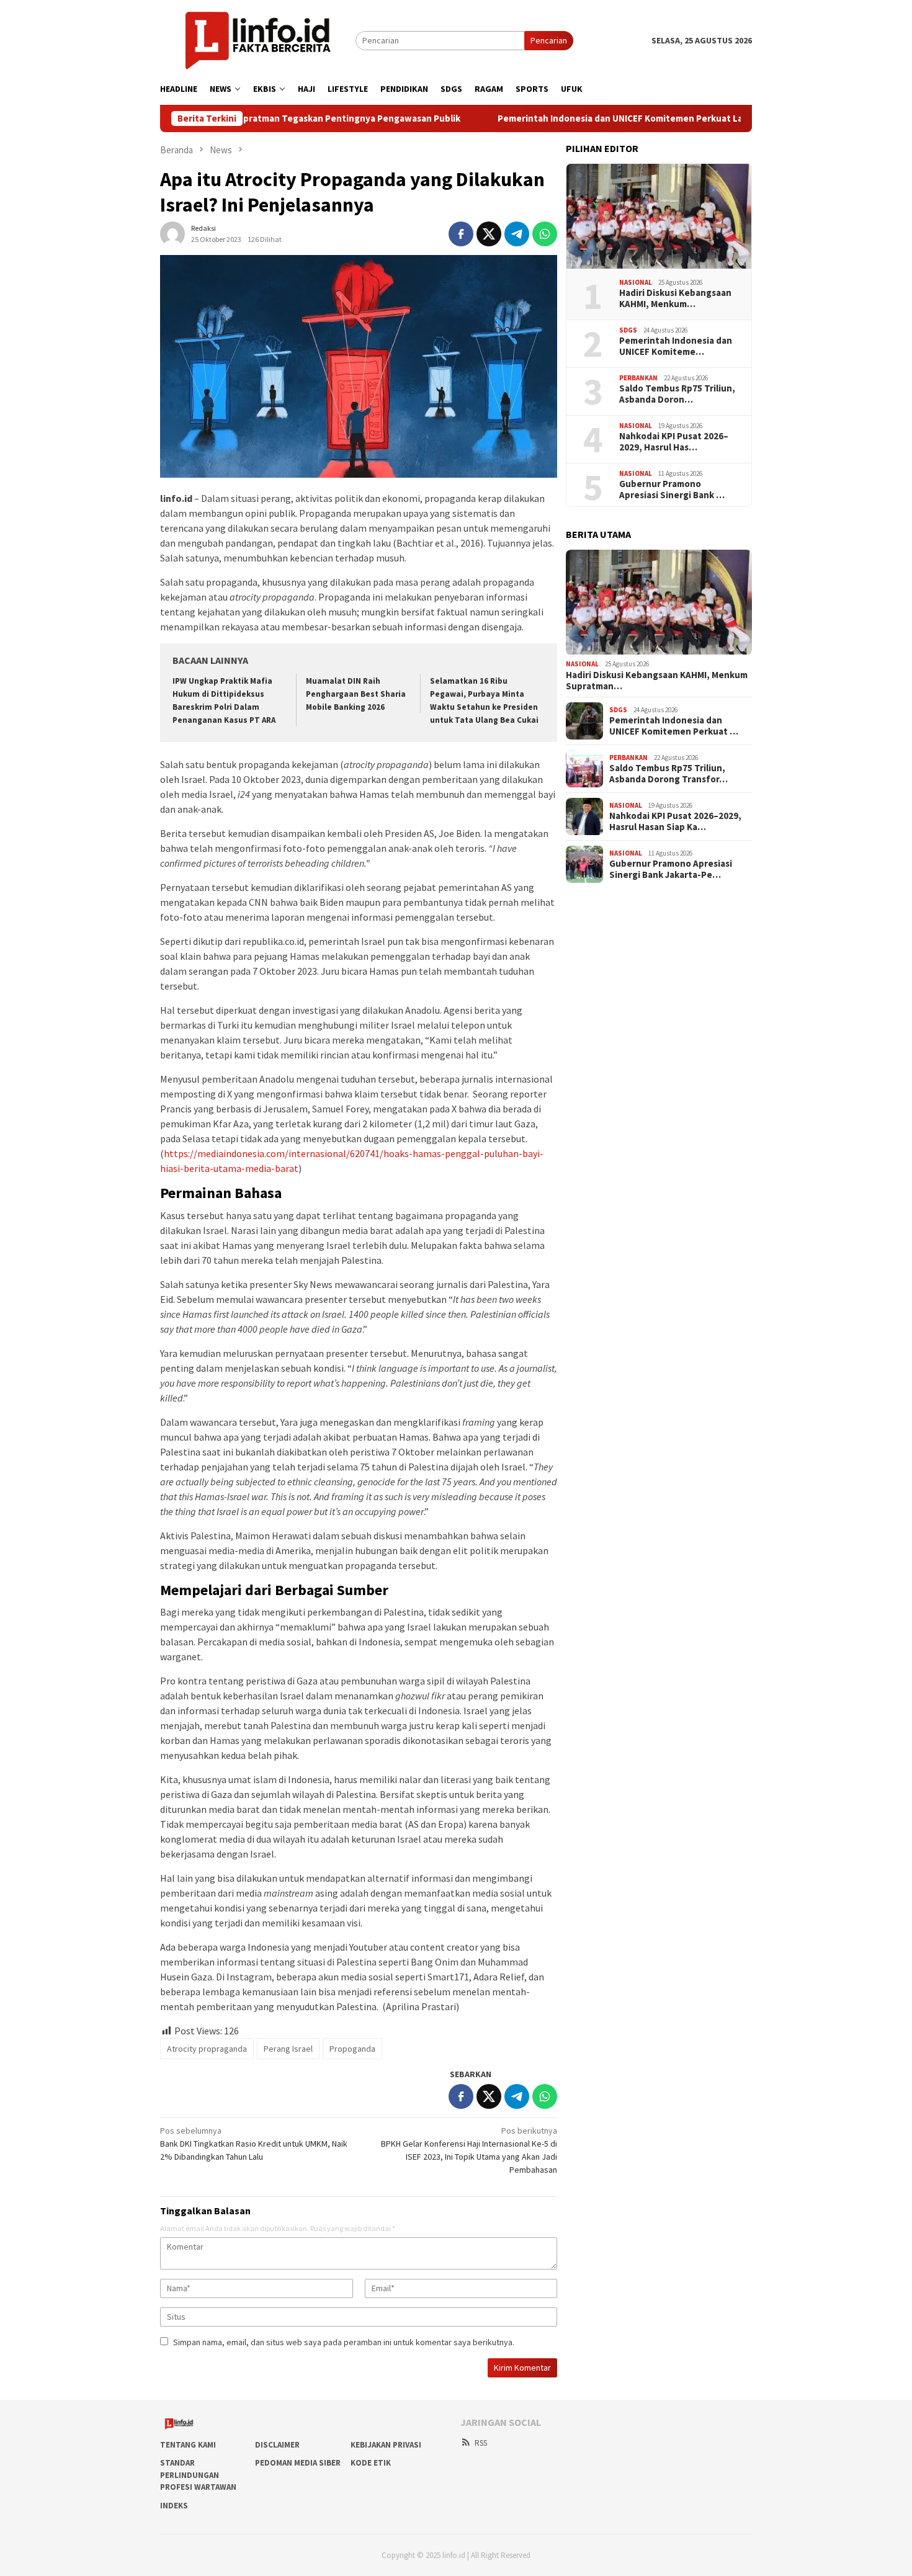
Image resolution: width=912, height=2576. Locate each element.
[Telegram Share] (517, 234)
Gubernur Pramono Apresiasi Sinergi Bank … (672, 490)
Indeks (174, 2506)
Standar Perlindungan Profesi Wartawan (198, 2475)
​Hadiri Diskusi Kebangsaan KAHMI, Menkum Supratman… (657, 681)
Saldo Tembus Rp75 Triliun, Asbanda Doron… (677, 395)
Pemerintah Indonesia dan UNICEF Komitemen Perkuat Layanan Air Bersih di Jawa (587, 119)
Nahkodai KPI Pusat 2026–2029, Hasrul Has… (674, 442)
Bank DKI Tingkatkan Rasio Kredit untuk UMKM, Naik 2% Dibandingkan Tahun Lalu (254, 2144)
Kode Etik (371, 2463)
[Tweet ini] (489, 234)
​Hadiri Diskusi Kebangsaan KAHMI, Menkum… (675, 299)
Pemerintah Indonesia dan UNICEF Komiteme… (676, 347)
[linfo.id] (258, 40)
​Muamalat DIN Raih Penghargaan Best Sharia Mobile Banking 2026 (356, 694)
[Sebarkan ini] (461, 234)
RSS (481, 2443)
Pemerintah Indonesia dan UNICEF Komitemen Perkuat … (674, 726)
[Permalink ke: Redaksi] (172, 233)
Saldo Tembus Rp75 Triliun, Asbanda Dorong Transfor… (668, 774)
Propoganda (352, 2049)
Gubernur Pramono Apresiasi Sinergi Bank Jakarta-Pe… (671, 869)
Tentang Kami (188, 2445)
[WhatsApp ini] (545, 234)
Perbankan (638, 378)
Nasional (636, 282)
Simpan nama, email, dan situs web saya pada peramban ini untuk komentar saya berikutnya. (344, 2342)
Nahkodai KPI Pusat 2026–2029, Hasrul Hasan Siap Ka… (675, 821)
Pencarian (549, 40)
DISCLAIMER (277, 2445)
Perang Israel (288, 2049)
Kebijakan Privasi (386, 2445)
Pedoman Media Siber (298, 2463)
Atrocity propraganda (207, 2049)
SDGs (628, 330)
